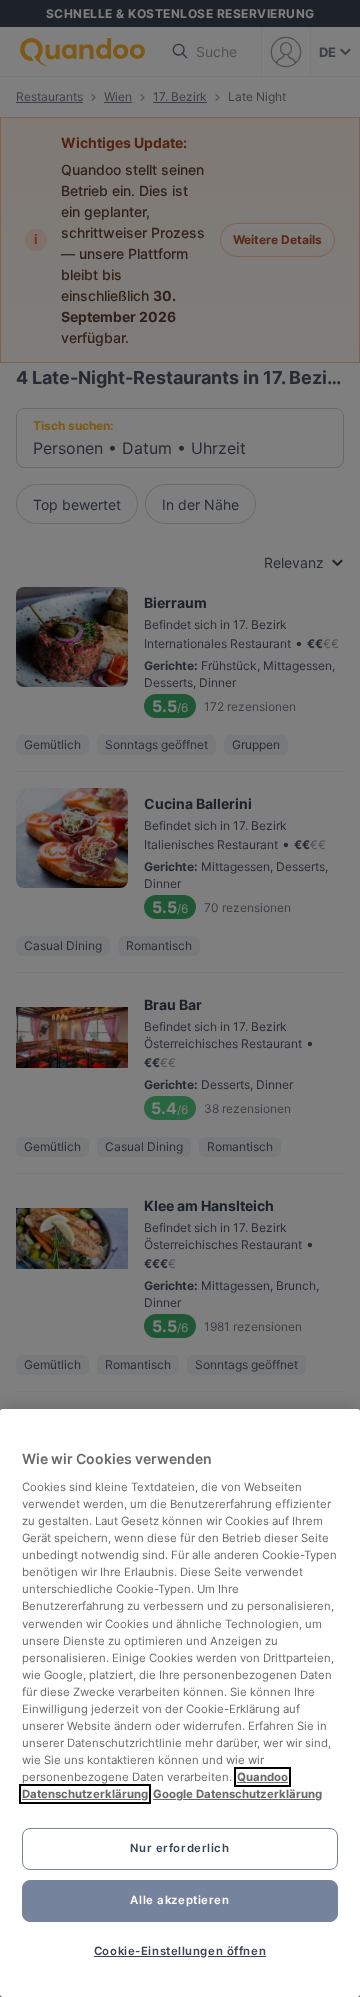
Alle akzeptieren (179, 1900)
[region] (180, 1703)
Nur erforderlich (179, 1848)
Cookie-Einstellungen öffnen (180, 1951)
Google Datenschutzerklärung (237, 1794)
